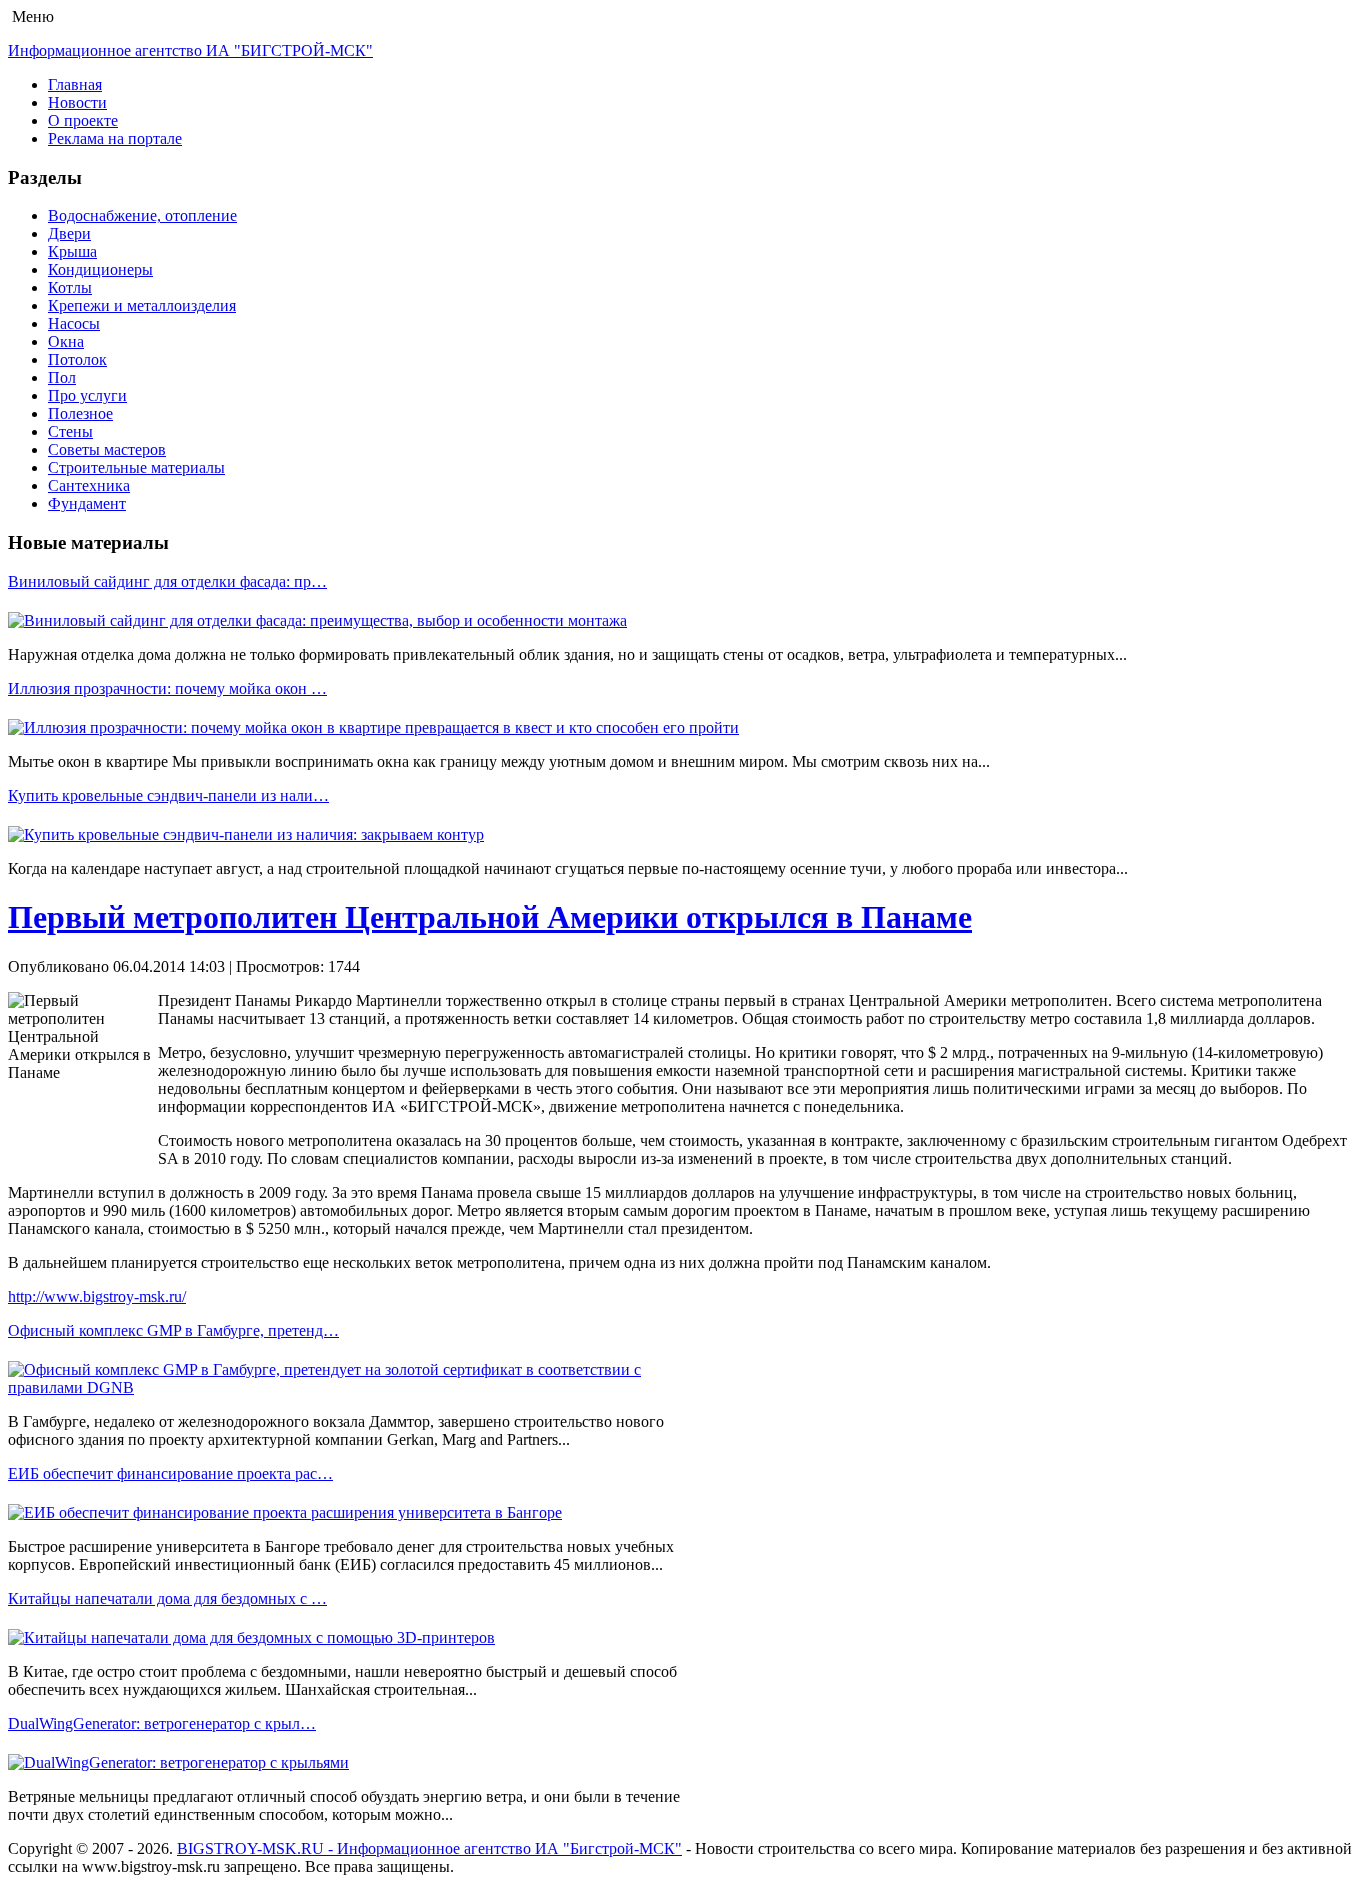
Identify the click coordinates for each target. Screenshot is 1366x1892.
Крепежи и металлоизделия (142, 305)
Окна (66, 341)
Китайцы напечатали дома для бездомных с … (167, 1598)
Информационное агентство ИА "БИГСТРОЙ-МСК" (190, 50)
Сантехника (89, 485)
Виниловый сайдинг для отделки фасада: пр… (167, 581)
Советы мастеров (107, 449)
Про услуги (87, 395)
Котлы (70, 287)
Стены (70, 431)
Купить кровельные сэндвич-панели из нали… (168, 795)
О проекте (83, 120)
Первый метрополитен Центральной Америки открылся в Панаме (490, 917)
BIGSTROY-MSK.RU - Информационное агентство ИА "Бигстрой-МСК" (429, 1848)
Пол (62, 377)
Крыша (72, 251)
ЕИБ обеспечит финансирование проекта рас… (170, 1473)
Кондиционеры (100, 269)
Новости (77, 102)
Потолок (77, 359)
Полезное (80, 413)
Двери (69, 233)
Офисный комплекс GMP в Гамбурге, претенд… (173, 1330)
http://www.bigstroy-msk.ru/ (97, 1296)
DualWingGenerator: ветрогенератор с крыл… (162, 1723)
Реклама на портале (115, 138)
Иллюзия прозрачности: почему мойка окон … (167, 688)
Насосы (74, 323)
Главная (75, 84)
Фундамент (87, 503)
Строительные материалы (136, 467)
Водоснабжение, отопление (142, 215)
